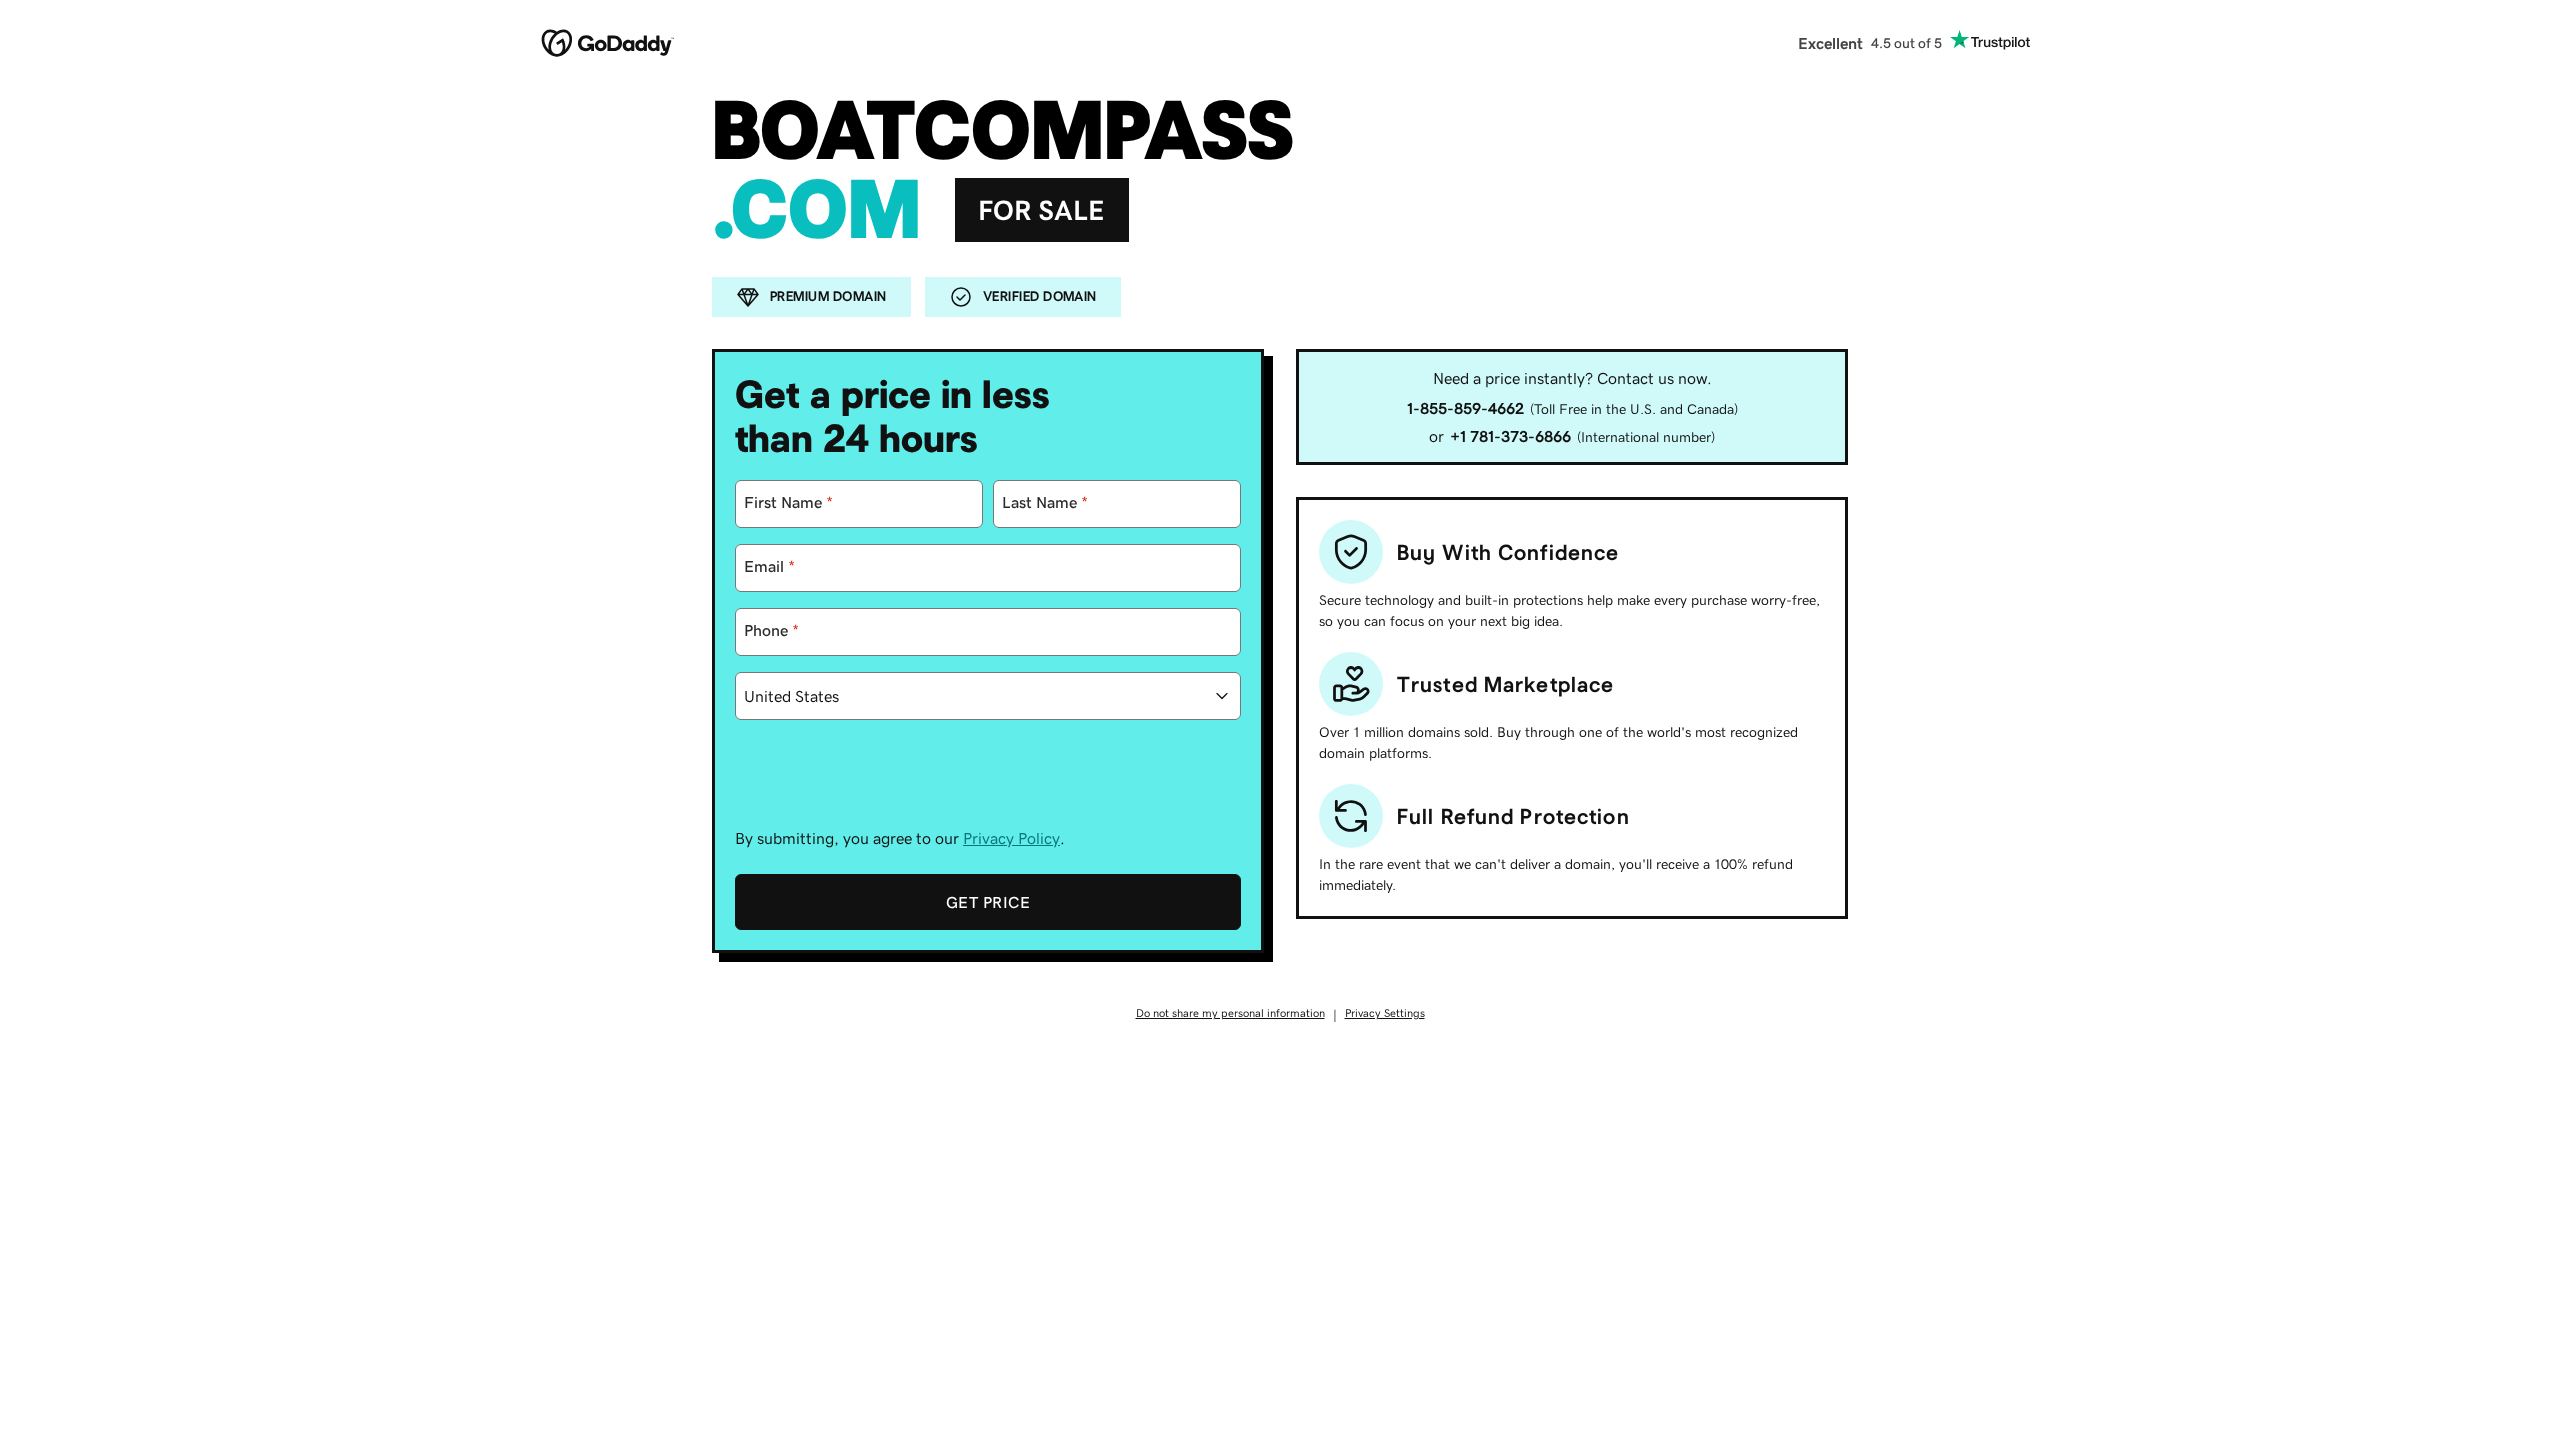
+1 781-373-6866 (1510, 436)
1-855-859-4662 (1465, 408)
